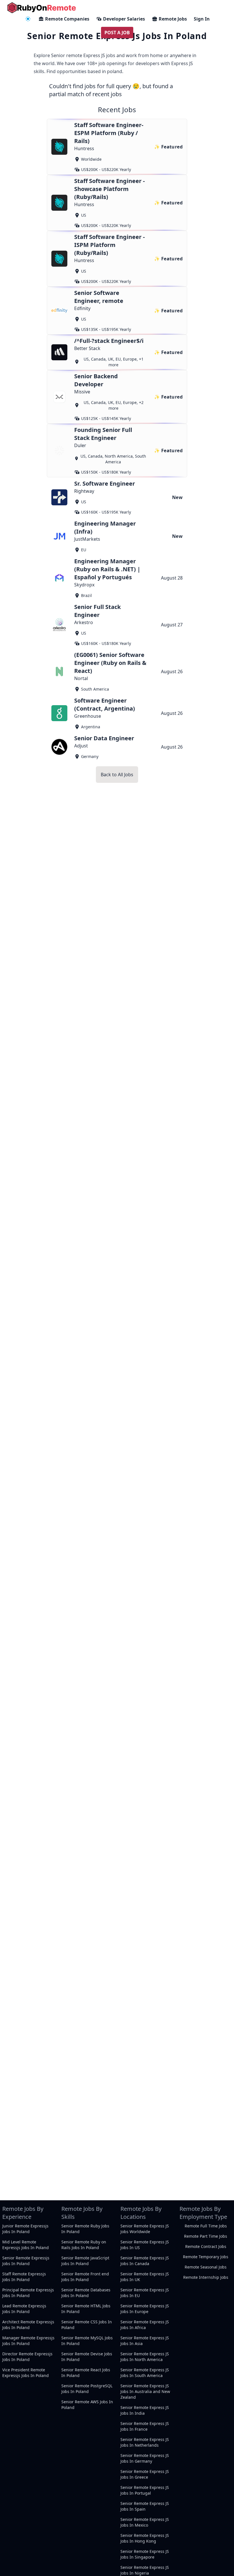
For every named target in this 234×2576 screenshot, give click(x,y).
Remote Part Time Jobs (206, 2236)
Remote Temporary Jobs (206, 2257)
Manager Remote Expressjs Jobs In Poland (28, 2341)
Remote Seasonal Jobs (206, 2267)
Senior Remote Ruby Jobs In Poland (85, 2229)
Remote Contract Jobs (206, 2246)
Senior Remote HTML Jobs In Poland (86, 2309)
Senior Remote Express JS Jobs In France (145, 2426)
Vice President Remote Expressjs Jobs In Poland (26, 2373)
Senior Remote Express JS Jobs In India (145, 2410)
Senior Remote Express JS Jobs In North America (145, 2357)
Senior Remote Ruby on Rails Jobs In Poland (84, 2245)
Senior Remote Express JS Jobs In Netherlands (145, 2442)
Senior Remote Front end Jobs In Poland (85, 2277)
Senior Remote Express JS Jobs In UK (145, 2277)
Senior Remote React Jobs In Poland (86, 2373)
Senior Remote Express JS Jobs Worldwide (145, 2229)
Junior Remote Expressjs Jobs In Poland (25, 2229)
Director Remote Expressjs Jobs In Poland (27, 2357)
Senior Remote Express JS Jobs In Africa (145, 2325)
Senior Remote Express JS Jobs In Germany (145, 2458)
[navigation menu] (28, 19)
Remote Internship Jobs (206, 2277)
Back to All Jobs (117, 775)
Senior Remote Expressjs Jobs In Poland (26, 2261)
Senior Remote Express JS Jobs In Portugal (145, 2490)
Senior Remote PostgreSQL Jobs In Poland (87, 2389)
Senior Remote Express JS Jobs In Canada (145, 2261)
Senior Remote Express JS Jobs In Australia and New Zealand (145, 2391)
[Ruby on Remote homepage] (42, 8)
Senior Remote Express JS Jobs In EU (145, 2293)
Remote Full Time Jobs (206, 2226)
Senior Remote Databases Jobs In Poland (86, 2293)
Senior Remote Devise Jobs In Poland (87, 2357)
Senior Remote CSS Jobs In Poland (87, 2325)
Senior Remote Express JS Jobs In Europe (145, 2309)
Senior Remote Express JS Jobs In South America (145, 2373)
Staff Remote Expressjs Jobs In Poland (24, 2277)
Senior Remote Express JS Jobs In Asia (145, 2341)
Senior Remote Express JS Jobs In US (145, 2245)
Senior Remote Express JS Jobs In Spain (145, 2506)
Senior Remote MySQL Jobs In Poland (87, 2341)
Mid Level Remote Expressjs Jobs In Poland (26, 2245)
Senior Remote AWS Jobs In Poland (87, 2405)
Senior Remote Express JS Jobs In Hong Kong (145, 2538)
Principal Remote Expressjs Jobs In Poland (28, 2293)
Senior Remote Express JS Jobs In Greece (145, 2474)
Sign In (202, 19)
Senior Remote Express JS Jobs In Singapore (145, 2554)
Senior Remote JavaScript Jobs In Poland (85, 2261)
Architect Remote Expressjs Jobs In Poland (28, 2325)
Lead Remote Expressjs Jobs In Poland (24, 2309)
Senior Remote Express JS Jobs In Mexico (145, 2522)
